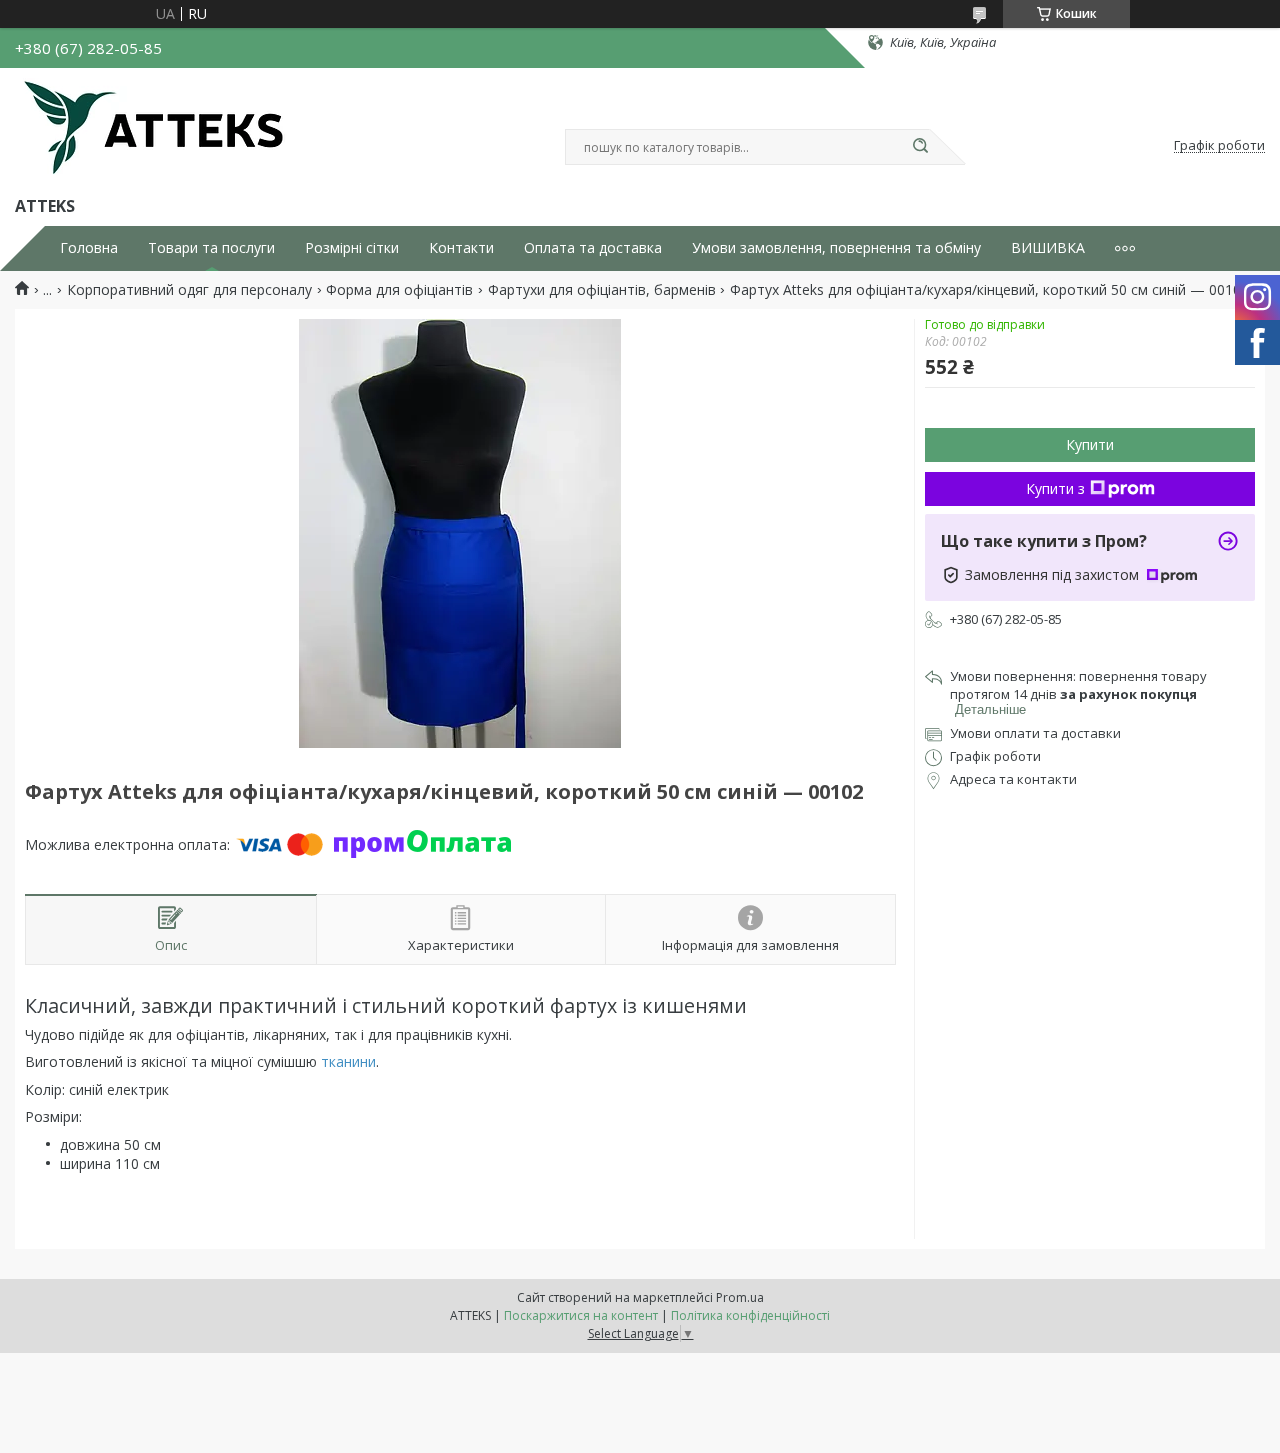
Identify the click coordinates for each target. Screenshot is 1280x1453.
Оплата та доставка (593, 248)
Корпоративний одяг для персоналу (189, 290)
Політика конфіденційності (750, 1315)
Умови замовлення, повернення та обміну (836, 248)
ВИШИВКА (1048, 248)
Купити (1090, 444)
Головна (89, 248)
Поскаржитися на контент (581, 1315)
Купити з (1055, 488)
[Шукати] (920, 147)
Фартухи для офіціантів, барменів (602, 290)
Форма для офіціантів (399, 290)
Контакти (461, 248)
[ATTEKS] (153, 128)
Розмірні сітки (352, 248)
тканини (348, 1061)
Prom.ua (740, 1297)
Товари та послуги (211, 248)
